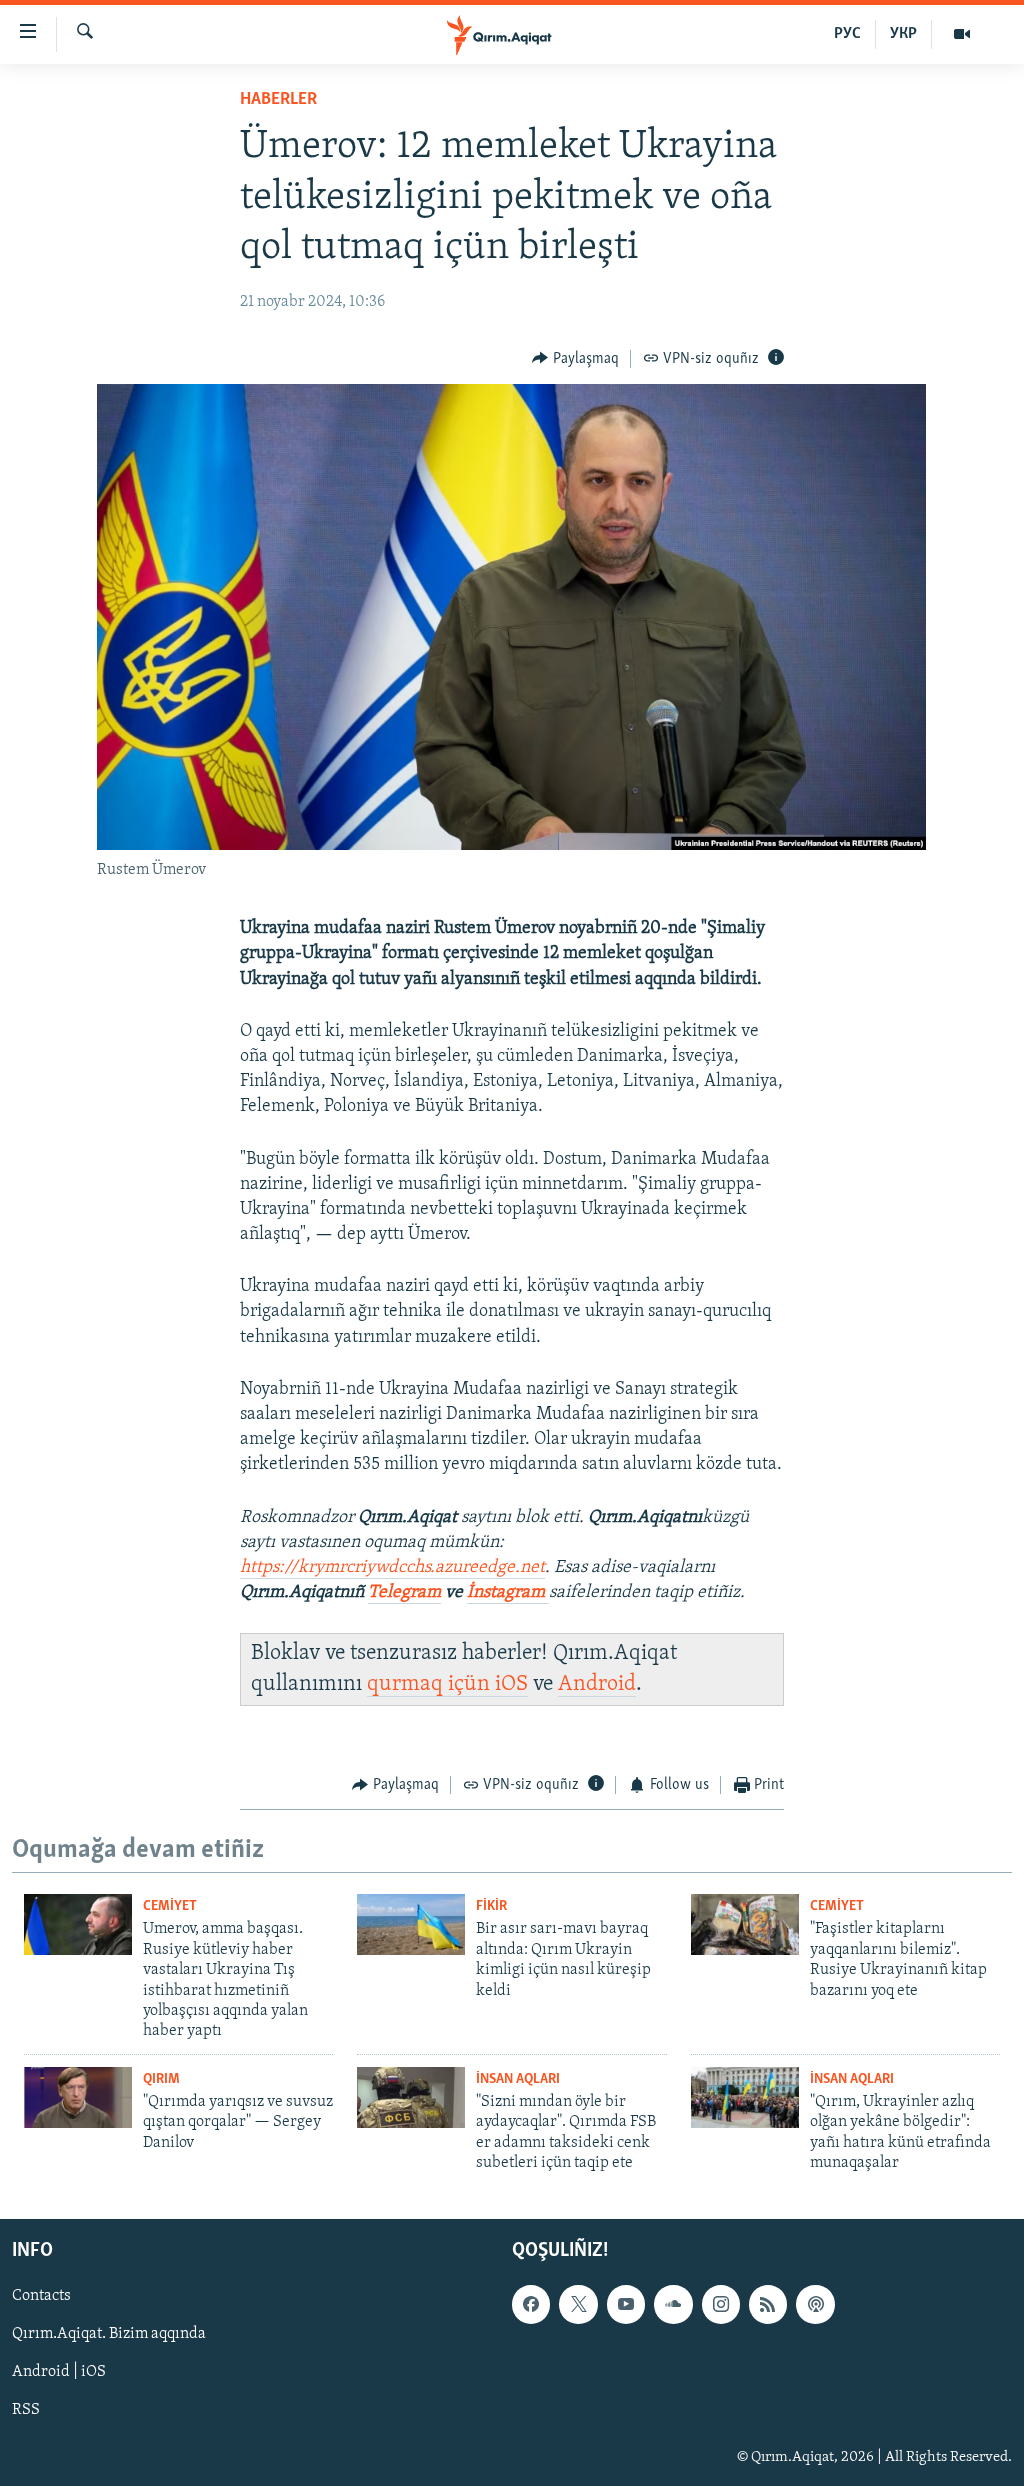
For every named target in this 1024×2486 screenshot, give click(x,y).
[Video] (962, 34)
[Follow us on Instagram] (721, 2305)
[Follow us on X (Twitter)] (578, 2305)
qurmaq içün (431, 1684)
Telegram (404, 1593)
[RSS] (768, 2305)
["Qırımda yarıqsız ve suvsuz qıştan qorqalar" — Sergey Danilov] (78, 2097)
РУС (847, 34)
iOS (511, 1684)
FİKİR (491, 1906)
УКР (903, 34)
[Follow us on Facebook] (531, 2305)
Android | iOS (59, 2373)
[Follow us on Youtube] (626, 2305)
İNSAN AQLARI (518, 2079)
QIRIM (161, 2079)
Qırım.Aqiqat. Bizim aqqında (109, 2335)
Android (597, 1684)
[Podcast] (815, 2305)
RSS (26, 2411)
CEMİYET (170, 1906)
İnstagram (508, 1593)
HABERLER (278, 100)
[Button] (575, 359)
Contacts (41, 2297)
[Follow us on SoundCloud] (673, 2305)
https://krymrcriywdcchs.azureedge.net (392, 1568)
